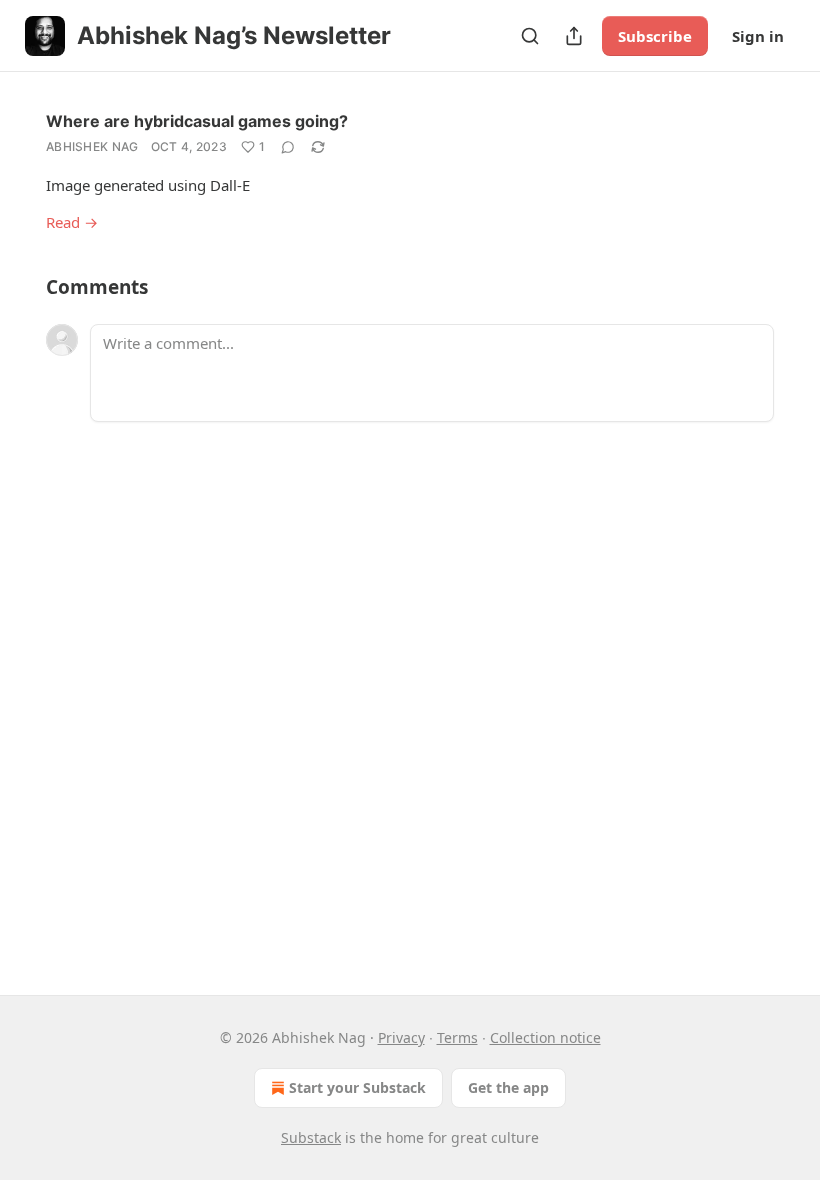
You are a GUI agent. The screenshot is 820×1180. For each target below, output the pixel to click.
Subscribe (655, 36)
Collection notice (545, 1037)
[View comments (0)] (288, 147)
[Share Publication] (574, 36)
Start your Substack (357, 1087)
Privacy (401, 1037)
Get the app (508, 1087)
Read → (72, 222)
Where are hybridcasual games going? (197, 121)
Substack (311, 1137)
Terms (457, 1037)
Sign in (758, 36)
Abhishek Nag (92, 146)
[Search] (530, 36)
